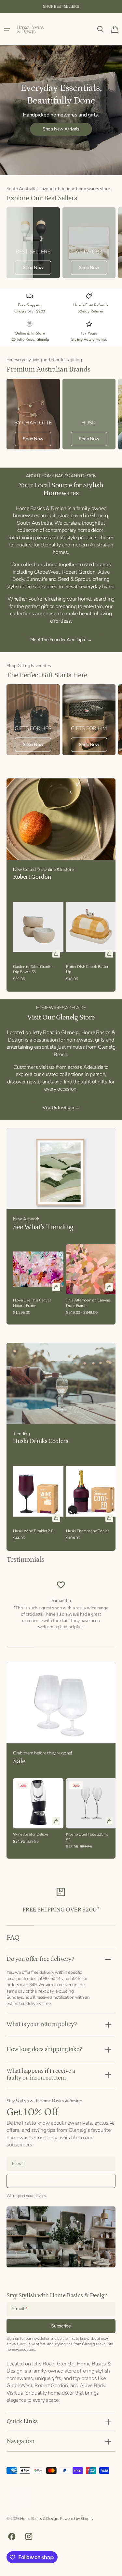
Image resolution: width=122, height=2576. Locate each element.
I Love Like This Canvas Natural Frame (32, 1303)
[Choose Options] (109, 1287)
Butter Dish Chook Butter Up (87, 969)
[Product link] (38, 938)
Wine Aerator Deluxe (31, 1834)
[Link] (33, 243)
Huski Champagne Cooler (87, 1531)
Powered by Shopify (77, 2519)
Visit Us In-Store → (61, 1108)
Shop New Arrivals (61, 129)
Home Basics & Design (39, 2519)
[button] (7, 29)
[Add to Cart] (56, 954)
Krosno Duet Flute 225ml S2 (87, 1837)
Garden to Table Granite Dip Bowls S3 (33, 969)
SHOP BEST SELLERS (61, 6)
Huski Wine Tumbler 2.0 (33, 1531)
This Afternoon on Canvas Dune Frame (88, 1303)
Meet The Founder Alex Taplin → (61, 640)
